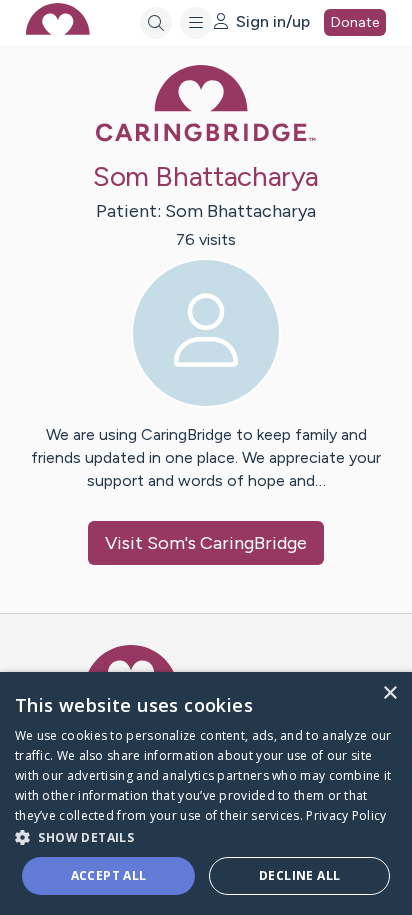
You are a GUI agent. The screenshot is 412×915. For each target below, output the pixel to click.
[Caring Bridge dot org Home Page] (206, 137)
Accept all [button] (109, 875)
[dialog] (206, 793)
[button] (206, 836)
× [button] (389, 693)
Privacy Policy (346, 815)
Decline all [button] (299, 875)
